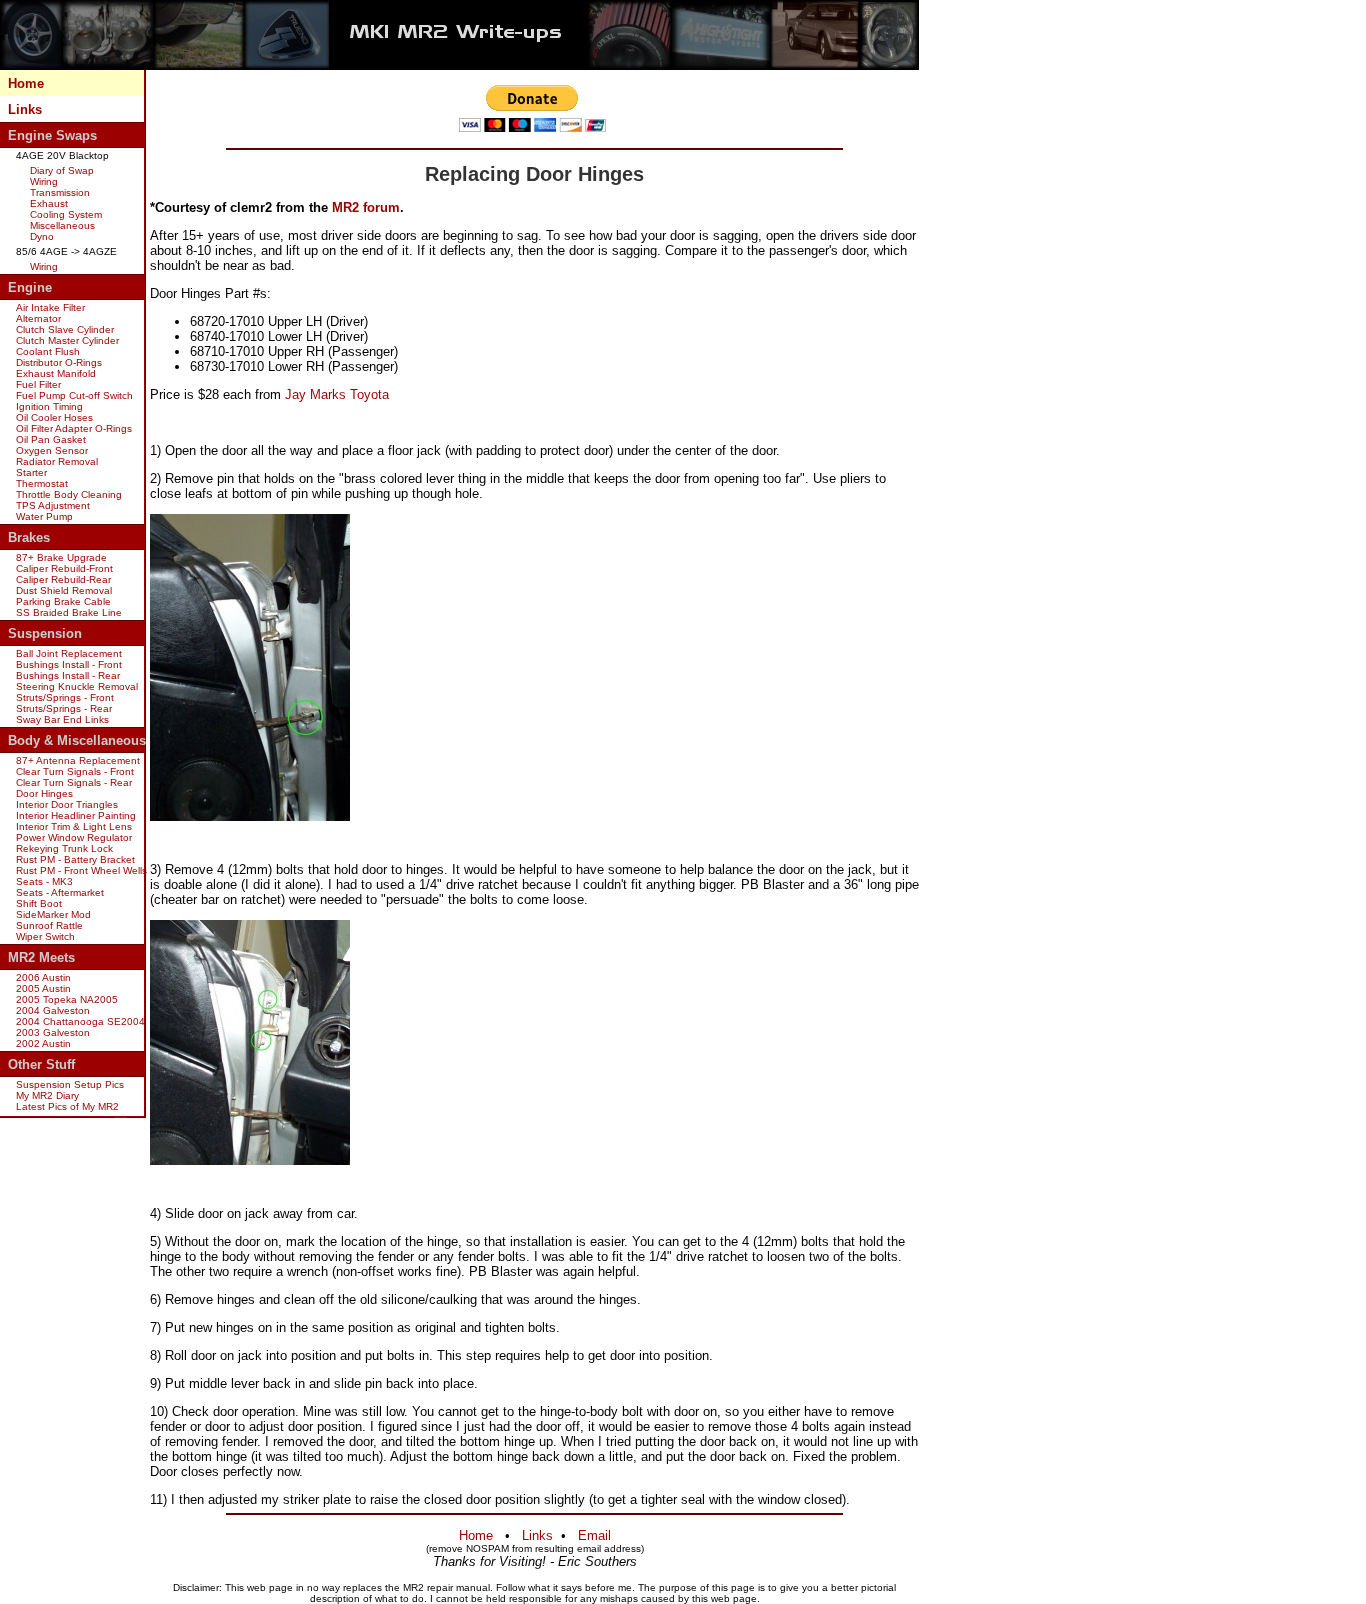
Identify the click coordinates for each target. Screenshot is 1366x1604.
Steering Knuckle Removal (77, 686)
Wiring (44, 181)
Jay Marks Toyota (337, 394)
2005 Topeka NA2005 (67, 999)
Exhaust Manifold (56, 373)
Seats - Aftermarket (60, 892)
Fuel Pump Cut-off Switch (74, 395)
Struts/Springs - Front (65, 697)
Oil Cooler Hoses (54, 417)
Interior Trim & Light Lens (74, 826)
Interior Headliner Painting (76, 815)
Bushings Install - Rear (68, 675)
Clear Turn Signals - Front (75, 771)
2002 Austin (43, 1043)
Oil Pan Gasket (51, 439)
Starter (31, 472)
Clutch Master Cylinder (67, 340)
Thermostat (42, 483)
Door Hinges (44, 793)
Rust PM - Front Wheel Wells (81, 870)
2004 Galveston (53, 1010)
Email (594, 1535)
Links (25, 109)
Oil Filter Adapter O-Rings (74, 428)
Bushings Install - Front (69, 664)
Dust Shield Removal (64, 590)
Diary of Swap (62, 170)
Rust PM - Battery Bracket (75, 859)
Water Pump (44, 516)
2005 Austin (43, 988)
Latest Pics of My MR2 (67, 1106)
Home (26, 83)
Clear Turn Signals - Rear (74, 782)
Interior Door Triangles (67, 804)
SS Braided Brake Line (69, 612)
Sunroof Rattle (49, 925)
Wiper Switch (45, 936)
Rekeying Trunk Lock (64, 848)
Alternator (38, 318)
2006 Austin (43, 977)
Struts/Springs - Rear (64, 708)
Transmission (60, 192)
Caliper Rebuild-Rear (63, 579)
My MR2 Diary (47, 1095)
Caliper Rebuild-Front (64, 568)
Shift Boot (39, 903)
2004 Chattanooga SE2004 (80, 1021)
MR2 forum (366, 207)
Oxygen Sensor (52, 450)
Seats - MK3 (44, 881)
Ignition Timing (49, 406)
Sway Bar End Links (62, 719)
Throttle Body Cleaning (69, 494)
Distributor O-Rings (59, 362)
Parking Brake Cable (63, 601)
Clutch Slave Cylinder (65, 329)
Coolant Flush (48, 351)
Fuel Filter (38, 384)
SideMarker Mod (53, 914)
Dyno (42, 236)
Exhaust (49, 203)
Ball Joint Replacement (69, 653)
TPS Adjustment (53, 505)
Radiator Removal (57, 461)
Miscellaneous (62, 225)
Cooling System (66, 214)
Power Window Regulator (74, 837)
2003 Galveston (53, 1032)
